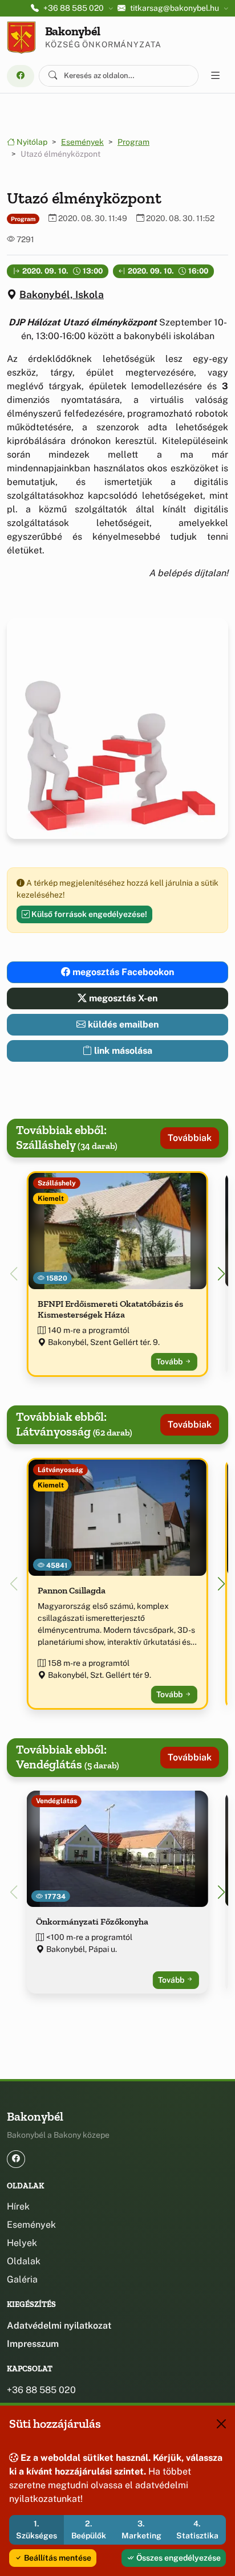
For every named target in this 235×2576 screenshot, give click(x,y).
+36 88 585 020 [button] (74, 8)
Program (133, 142)
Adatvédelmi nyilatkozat (59, 2326)
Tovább (170, 1362)
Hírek (18, 2206)
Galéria (22, 2279)
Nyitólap (31, 142)
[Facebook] (21, 76)
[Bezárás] (221, 2424)
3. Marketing (141, 2530)
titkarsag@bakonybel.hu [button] (175, 8)
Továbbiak (190, 1138)
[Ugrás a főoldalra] (21, 38)
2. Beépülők (89, 2530)
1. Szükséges (37, 2530)
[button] (221, 1274)
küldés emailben (122, 1024)
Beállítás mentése (57, 2558)
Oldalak (24, 2261)
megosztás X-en (122, 998)
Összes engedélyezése (178, 2558)
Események (82, 142)
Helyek (22, 2243)
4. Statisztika (197, 2530)
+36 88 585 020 (41, 2390)
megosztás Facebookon (122, 972)
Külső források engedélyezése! (88, 914)
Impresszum (33, 2344)
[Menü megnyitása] (216, 76)
